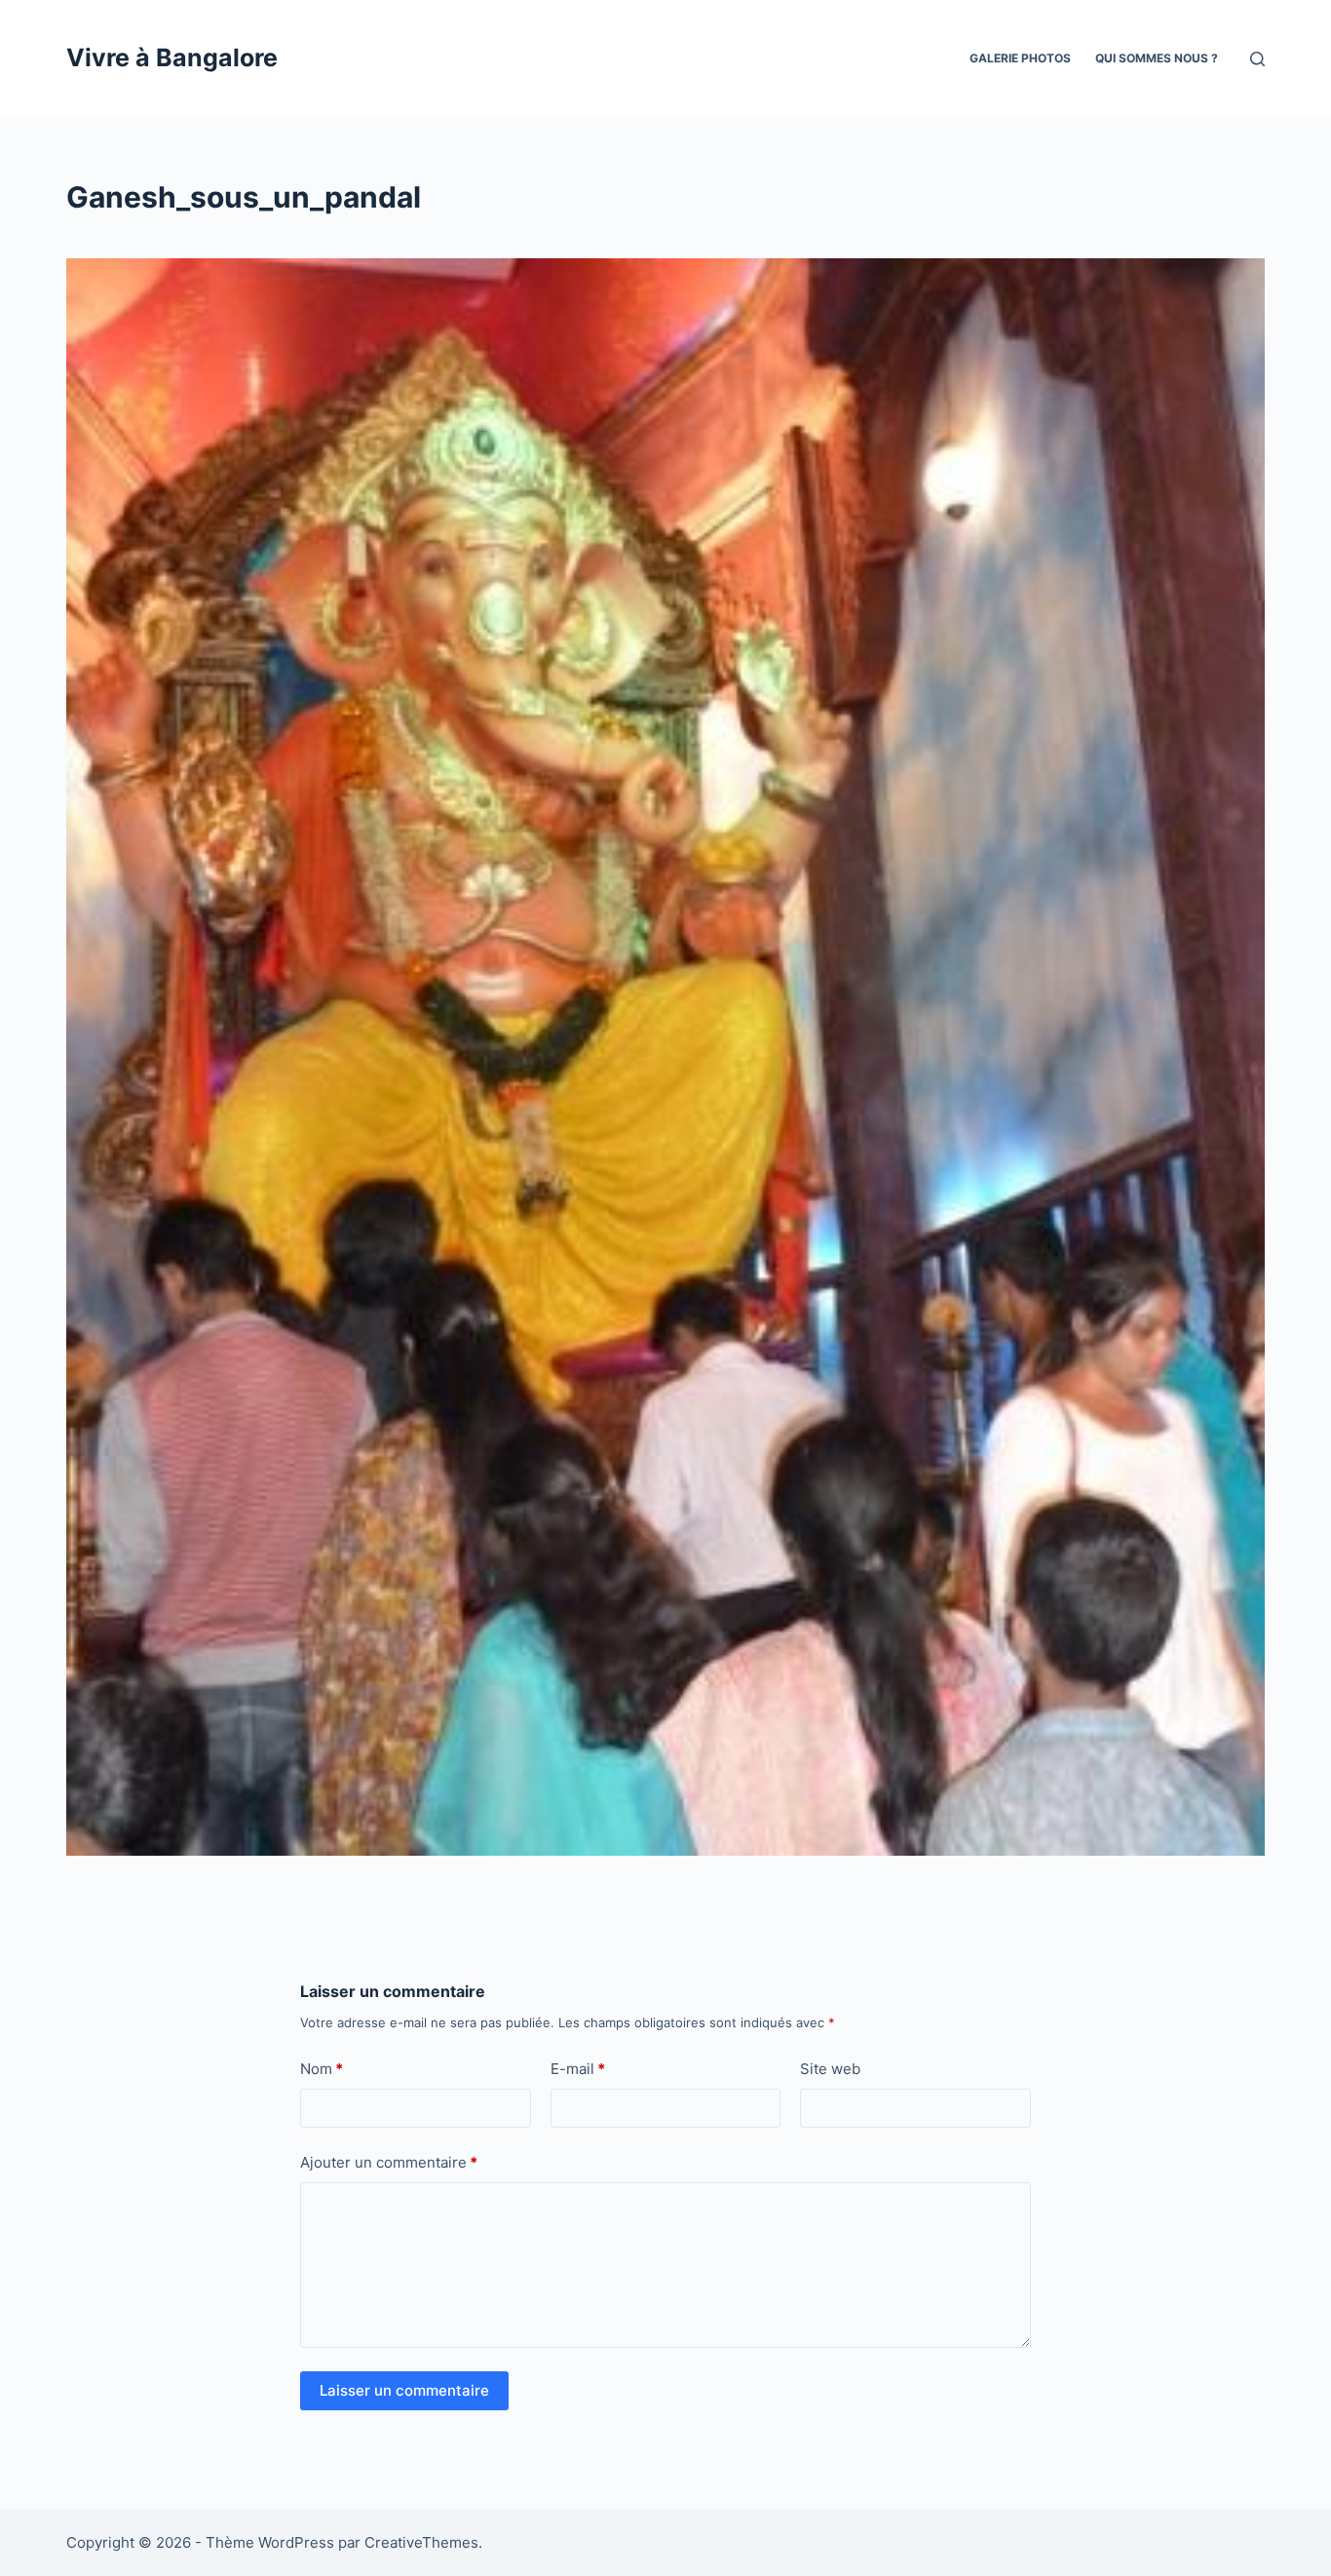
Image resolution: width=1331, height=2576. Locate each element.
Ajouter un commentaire (389, 2162)
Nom (322, 2069)
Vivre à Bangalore (172, 58)
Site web (830, 2069)
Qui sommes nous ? (1157, 58)
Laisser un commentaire (404, 2390)
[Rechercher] (1257, 59)
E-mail (578, 2069)
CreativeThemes (421, 2542)
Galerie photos (1020, 58)
